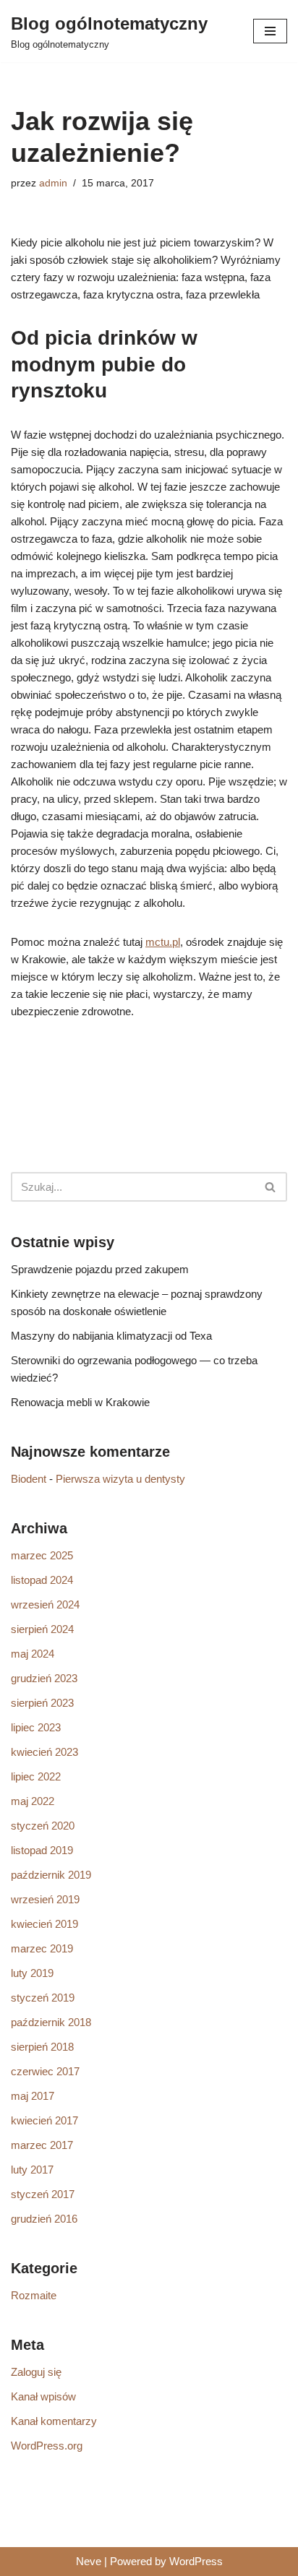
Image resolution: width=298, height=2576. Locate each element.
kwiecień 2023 (44, 1752)
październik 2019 (51, 1875)
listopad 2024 (42, 1580)
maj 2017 (33, 2096)
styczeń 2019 (43, 1998)
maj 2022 (33, 1801)
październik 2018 (51, 2022)
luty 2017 (32, 2170)
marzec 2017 (42, 2145)
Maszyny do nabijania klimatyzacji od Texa (111, 1336)
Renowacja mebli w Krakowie (80, 1402)
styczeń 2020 (43, 1826)
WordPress (196, 2561)
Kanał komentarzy (54, 2421)
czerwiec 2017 (45, 2071)
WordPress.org (47, 2446)
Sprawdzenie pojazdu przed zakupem (100, 1269)
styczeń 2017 (43, 2194)
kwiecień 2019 (44, 1924)
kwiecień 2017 (44, 2120)
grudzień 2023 (44, 1678)
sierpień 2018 (42, 2047)
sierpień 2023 (42, 1703)
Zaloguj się (36, 2372)
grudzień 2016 (44, 2219)
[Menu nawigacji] (270, 31)
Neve (89, 2561)
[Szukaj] (271, 1187)
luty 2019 (32, 1973)
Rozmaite (34, 2295)
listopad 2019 (42, 1850)
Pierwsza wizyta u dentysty (120, 1479)
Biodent (29, 1479)
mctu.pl (163, 942)
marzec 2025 (42, 1555)
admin (53, 183)
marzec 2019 (42, 1948)
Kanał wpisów (43, 2396)
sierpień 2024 (42, 1629)
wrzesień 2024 (45, 1604)
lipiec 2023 (36, 1727)
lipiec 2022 (36, 1776)
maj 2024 (33, 1654)
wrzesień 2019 (45, 1899)
